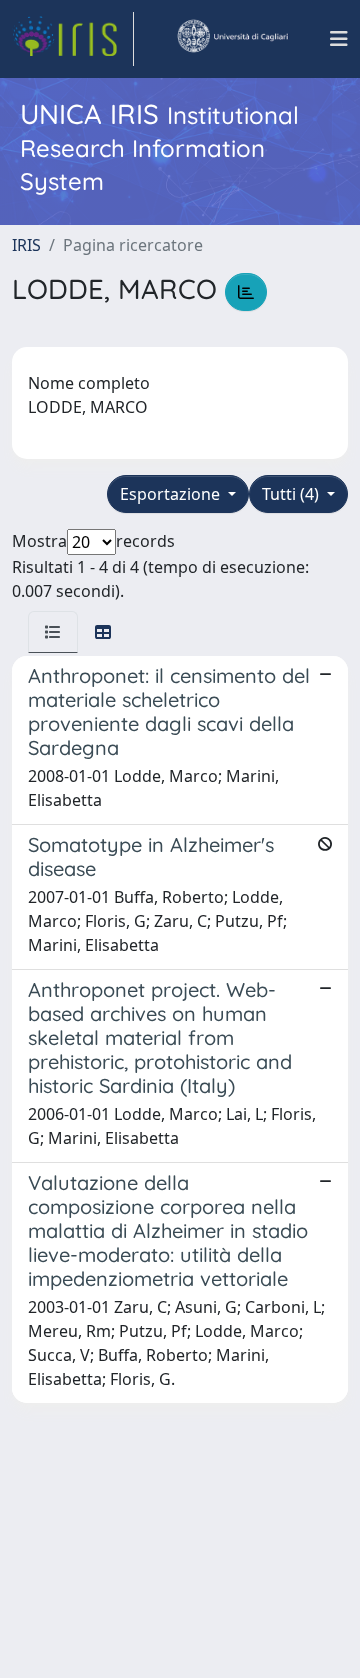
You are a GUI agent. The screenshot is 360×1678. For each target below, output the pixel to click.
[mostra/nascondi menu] (339, 39)
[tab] (53, 632)
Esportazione (172, 494)
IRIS (26, 245)
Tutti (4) (292, 494)
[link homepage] (73, 39)
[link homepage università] (232, 39)
